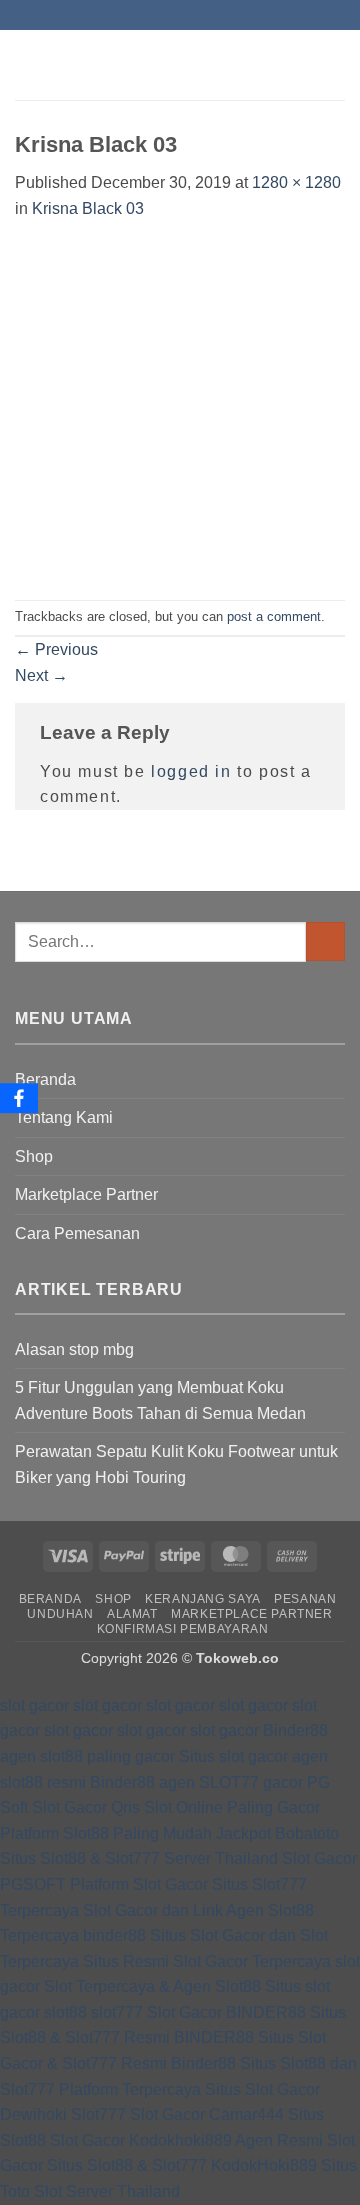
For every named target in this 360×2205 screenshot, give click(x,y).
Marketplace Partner (86, 1194)
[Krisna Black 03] (180, 409)
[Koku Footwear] (180, 65)
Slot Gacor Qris (86, 1807)
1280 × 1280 (296, 182)
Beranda (45, 1079)
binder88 (114, 1935)
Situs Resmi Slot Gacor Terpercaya (207, 1961)
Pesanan (305, 1599)
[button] (27, 64)
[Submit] (325, 941)
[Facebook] (19, 1098)
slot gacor (34, 1705)
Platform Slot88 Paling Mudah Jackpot (135, 1833)
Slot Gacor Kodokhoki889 (141, 2140)
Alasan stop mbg (74, 1349)
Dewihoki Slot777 (63, 2114)
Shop (34, 1156)
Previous (56, 649)
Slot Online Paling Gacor (232, 1807)
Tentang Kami (64, 1117)
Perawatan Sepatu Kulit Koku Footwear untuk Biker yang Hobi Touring (176, 1464)
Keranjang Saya (203, 1599)
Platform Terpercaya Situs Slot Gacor (189, 2089)
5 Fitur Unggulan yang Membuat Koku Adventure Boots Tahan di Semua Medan (160, 1400)
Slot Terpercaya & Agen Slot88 (152, 1986)
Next (41, 675)
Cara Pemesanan (77, 1233)
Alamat (132, 1614)
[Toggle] (333, 1156)
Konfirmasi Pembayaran (183, 1629)
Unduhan (60, 1614)
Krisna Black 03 (88, 208)
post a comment (274, 616)
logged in (191, 771)
